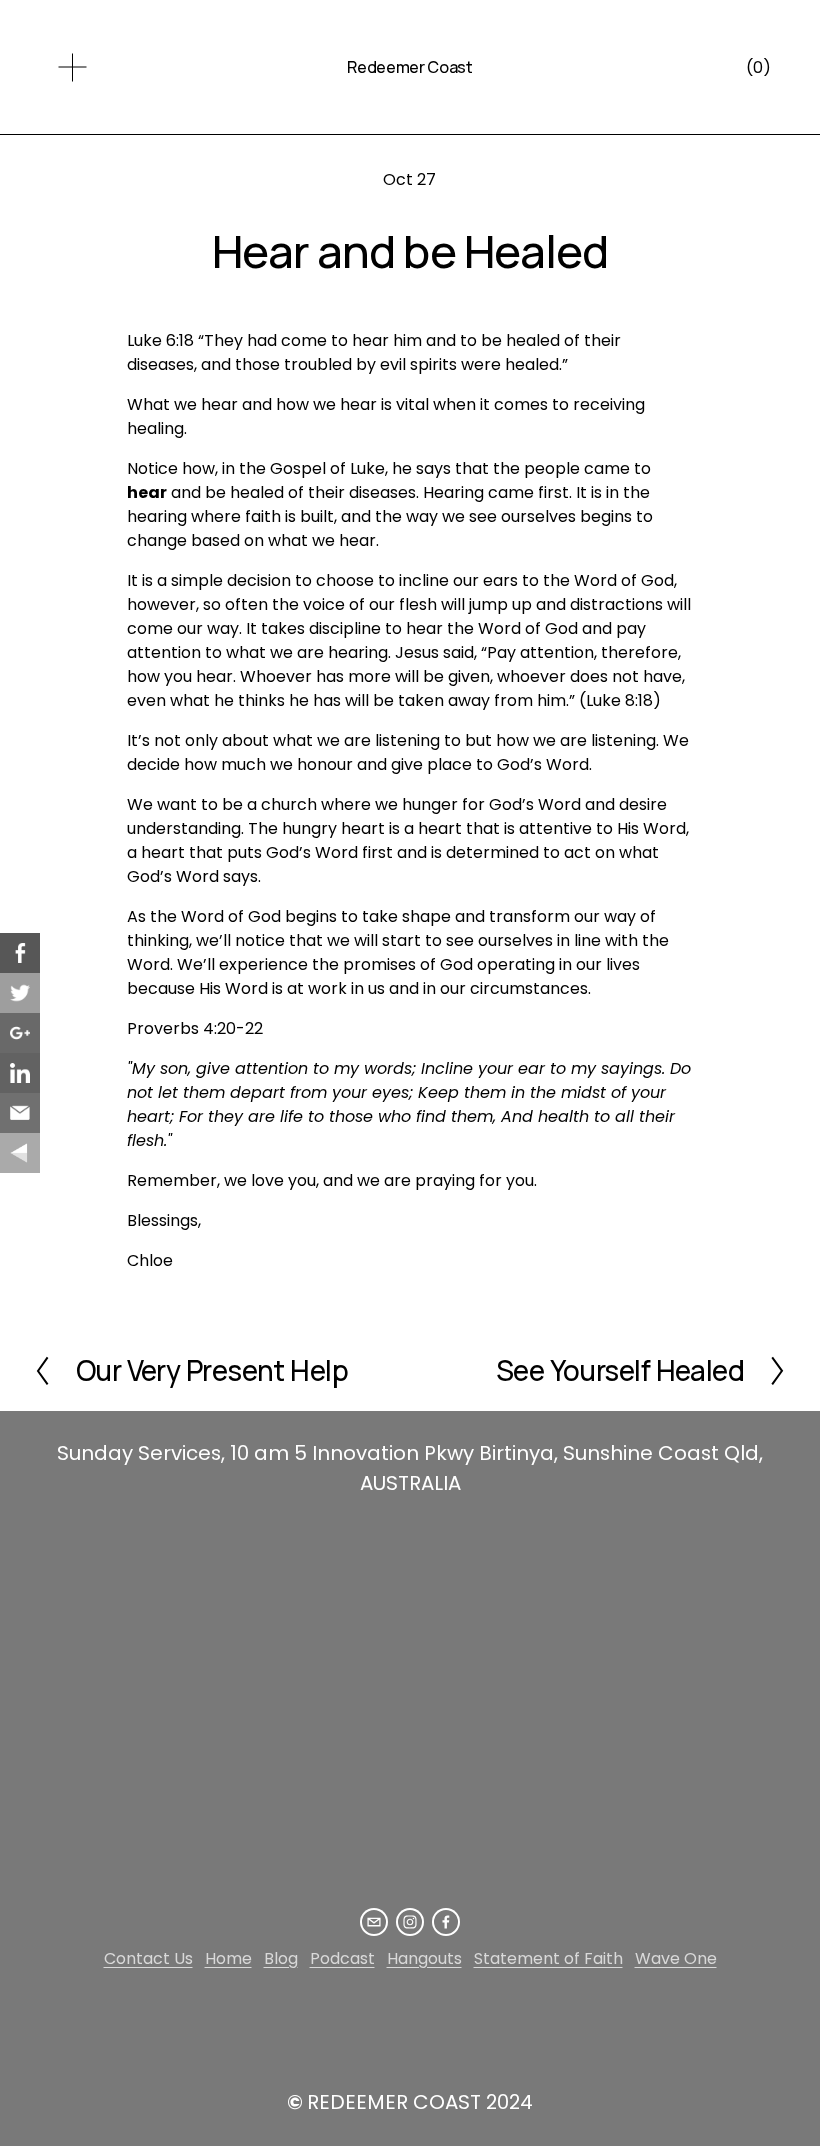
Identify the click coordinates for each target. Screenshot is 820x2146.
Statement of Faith (548, 1958)
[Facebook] (446, 1922)
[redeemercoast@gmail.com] (374, 1922)
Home (228, 1958)
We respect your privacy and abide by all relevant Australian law (345, 2025)
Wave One (676, 1958)
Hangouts (424, 1958)
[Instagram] (410, 1922)
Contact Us (148, 1958)
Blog (281, 1958)
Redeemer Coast (410, 67)
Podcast (342, 1958)
